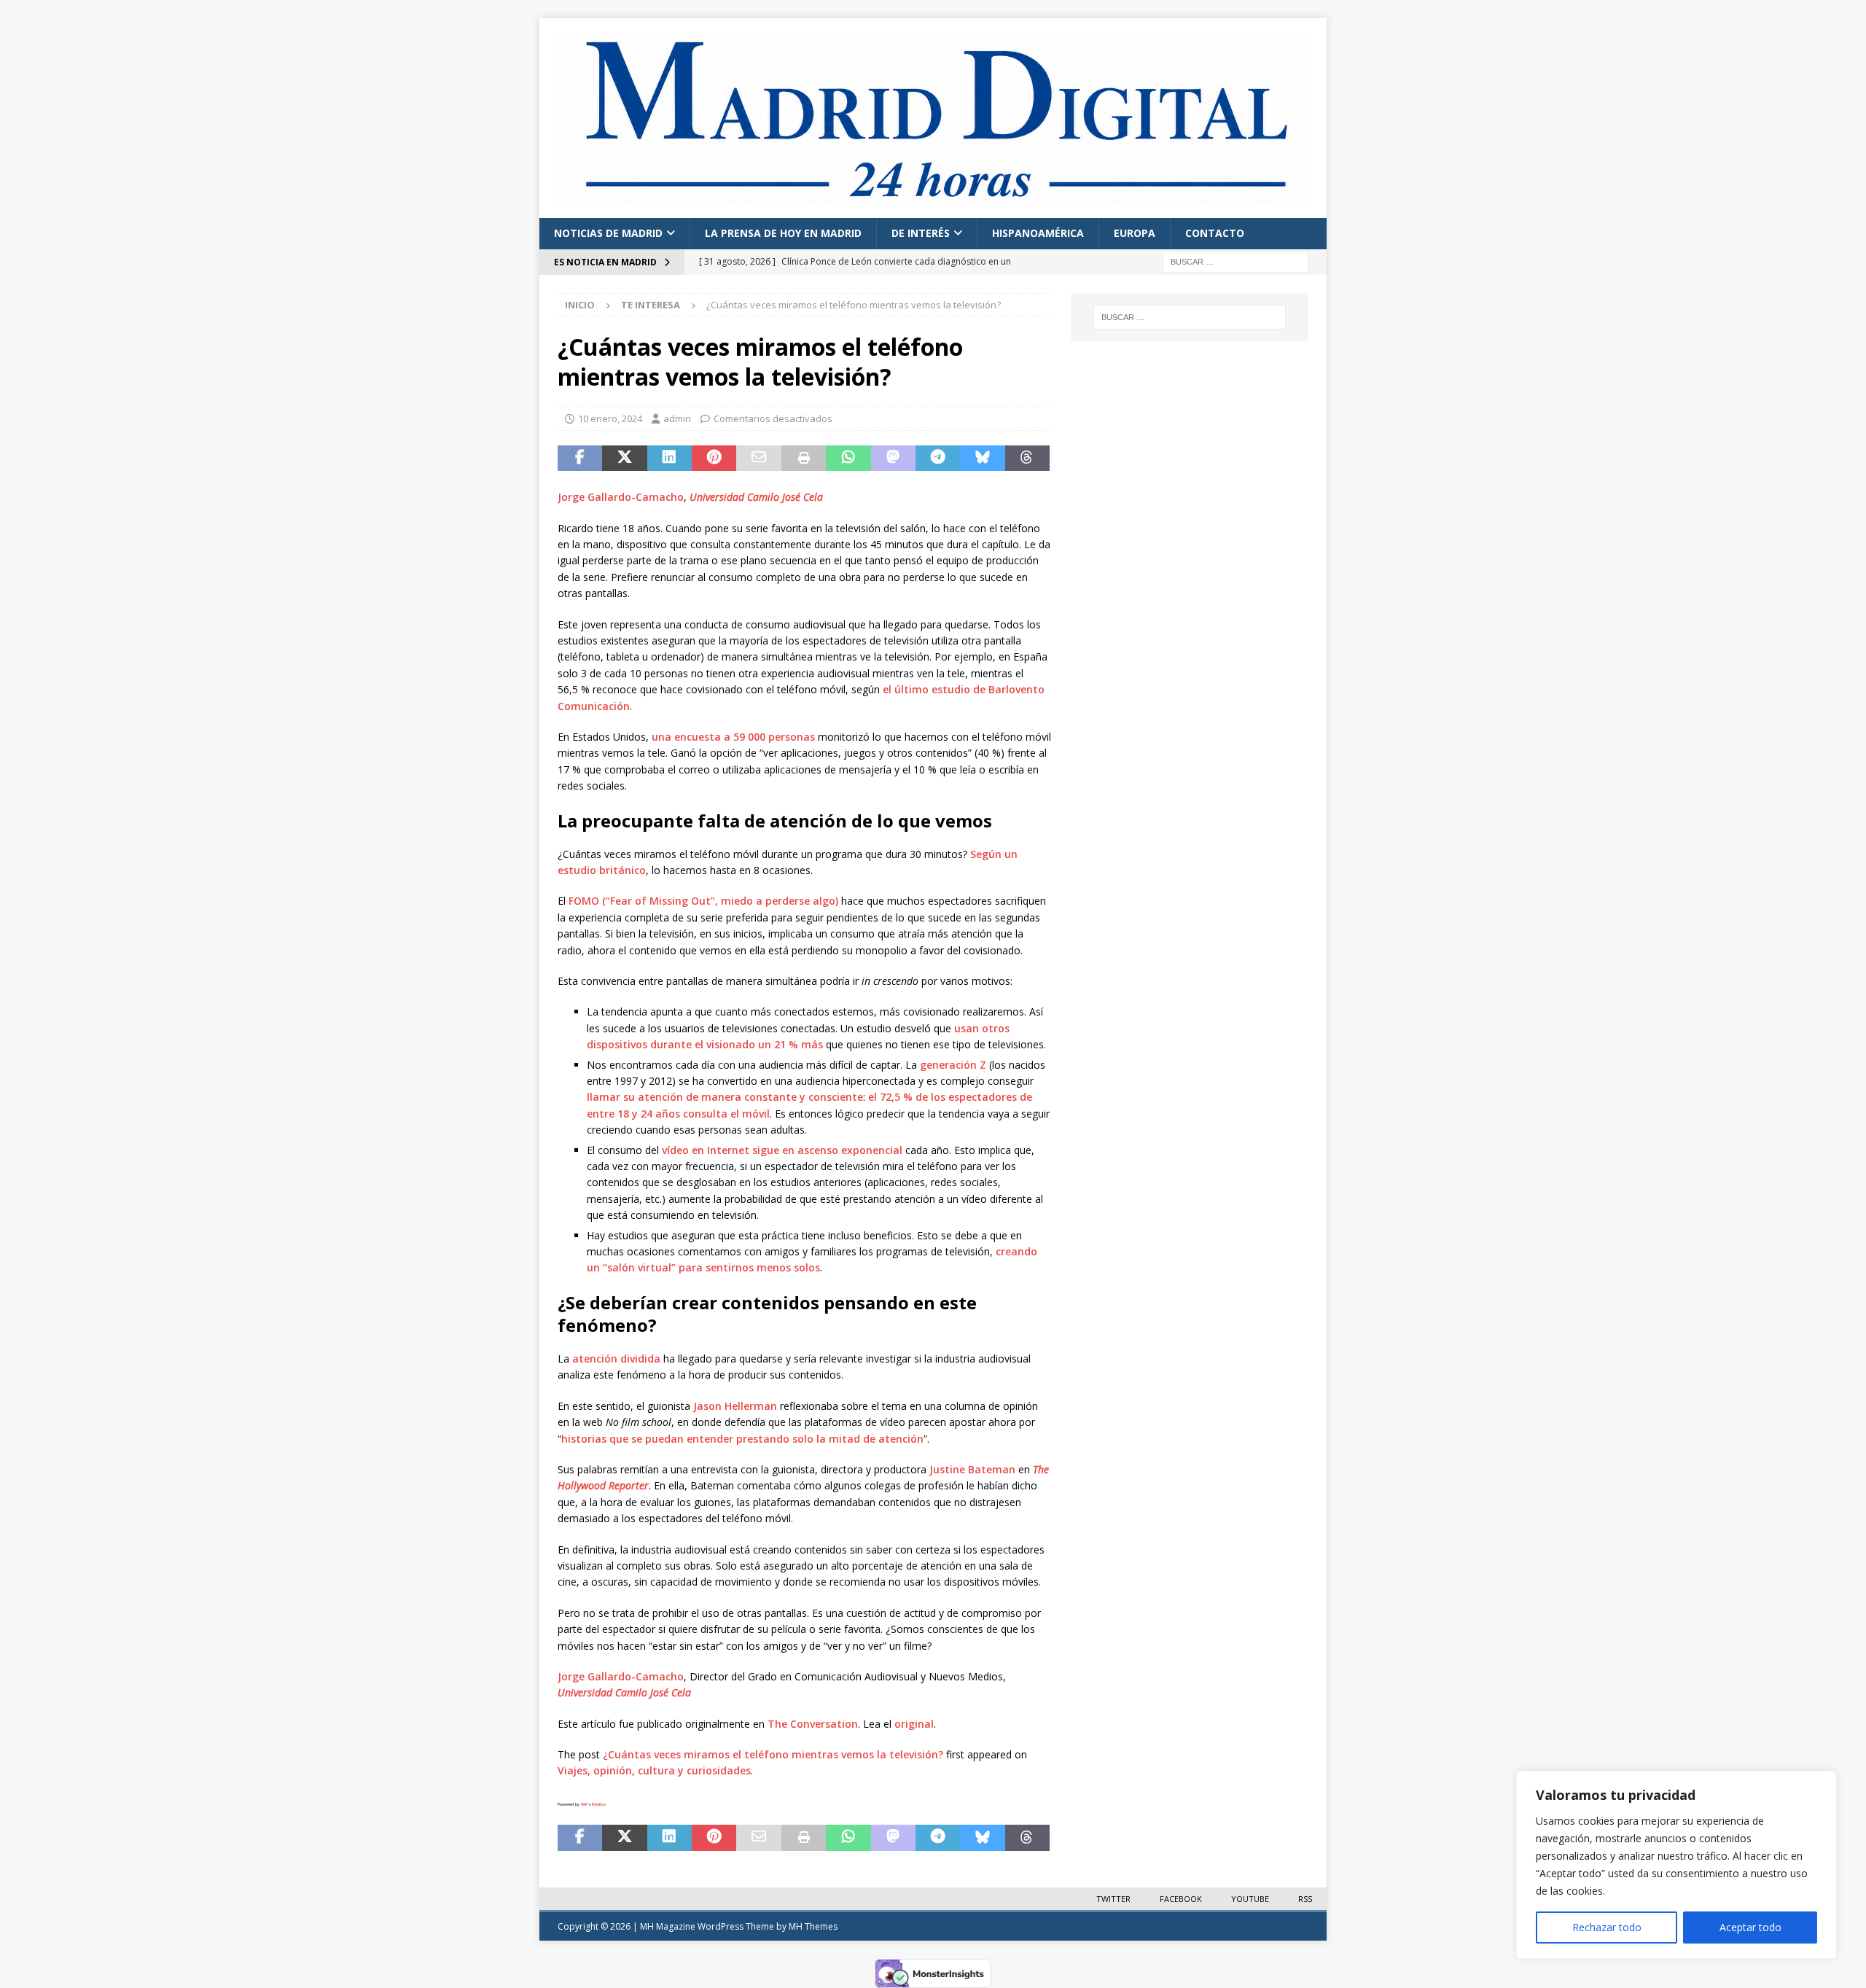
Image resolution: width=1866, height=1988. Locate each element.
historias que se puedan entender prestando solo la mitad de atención (742, 1439)
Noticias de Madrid (608, 233)
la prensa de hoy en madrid (783, 233)
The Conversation (813, 1724)
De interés (921, 233)
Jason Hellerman (735, 1406)
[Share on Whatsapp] (848, 459)
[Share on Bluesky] (982, 459)
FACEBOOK (1181, 1899)
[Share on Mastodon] (893, 459)
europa (1135, 233)
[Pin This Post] (714, 459)
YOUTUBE (1250, 1899)
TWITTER (1113, 1899)
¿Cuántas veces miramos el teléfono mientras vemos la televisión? (773, 1754)
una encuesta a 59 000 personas (733, 737)
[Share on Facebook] (580, 459)
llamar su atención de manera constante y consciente (725, 1097)
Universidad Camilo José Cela (756, 497)
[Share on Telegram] (938, 459)
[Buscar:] (1235, 261)
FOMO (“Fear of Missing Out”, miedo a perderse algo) (703, 901)
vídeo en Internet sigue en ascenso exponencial (782, 1150)
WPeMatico (593, 1804)
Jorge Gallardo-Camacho (621, 497)
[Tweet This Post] (624, 459)
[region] (1676, 1865)
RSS (1305, 1899)
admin (677, 418)
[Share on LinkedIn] (670, 459)
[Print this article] (804, 459)
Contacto (1215, 233)
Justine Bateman (972, 1469)
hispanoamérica (1038, 233)
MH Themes (813, 1926)
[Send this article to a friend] (758, 459)
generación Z (953, 1065)
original (914, 1724)
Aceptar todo (1750, 1927)
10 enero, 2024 (610, 418)
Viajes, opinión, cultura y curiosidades (654, 1770)
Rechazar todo (1607, 1927)
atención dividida (616, 1359)
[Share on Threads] (1027, 459)
